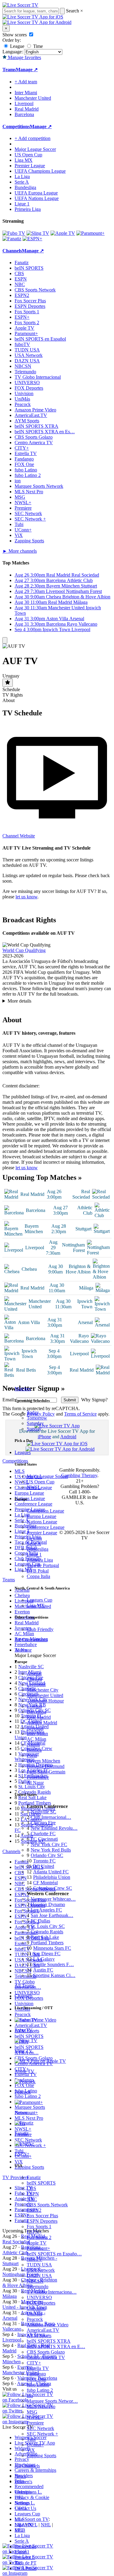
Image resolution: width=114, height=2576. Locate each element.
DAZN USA (39, 2276)
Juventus (35, 1728)
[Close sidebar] (5, 640)
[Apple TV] (63, 233)
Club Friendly (40, 1629)
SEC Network (40, 2428)
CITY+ (34, 2363)
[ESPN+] (32, 239)
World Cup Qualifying (24, 950)
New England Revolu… (54, 1828)
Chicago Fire (43, 1823)
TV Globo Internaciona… (52, 2292)
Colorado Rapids (47, 1932)
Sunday (34, 1429)
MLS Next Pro (41, 2406)
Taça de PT (26, 2563)
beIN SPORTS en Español (40, 339)
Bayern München (43, 1761)
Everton (34, 1706)
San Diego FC (47, 1954)
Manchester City (43, 1690)
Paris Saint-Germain (46, 1772)
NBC (32, 2199)
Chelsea (34, 1679)
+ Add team (26, 82)
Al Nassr (35, 1783)
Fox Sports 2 (39, 2237)
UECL (21, 2508)
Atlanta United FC (51, 1872)
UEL (19, 2497)
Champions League (45, 1511)
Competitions (16, 126)
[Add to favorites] (8, 683)
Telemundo (38, 2286)
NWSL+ (35, 2417)
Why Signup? (94, 1401)
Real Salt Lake (45, 1937)
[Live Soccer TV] (20, 5)
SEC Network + (42, 2434)
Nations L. (25, 2503)
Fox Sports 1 (39, 2227)
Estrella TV (38, 2368)
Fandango (36, 2374)
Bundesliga (38, 1549)
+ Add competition (33, 138)
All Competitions (31, 1640)
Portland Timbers (47, 1943)
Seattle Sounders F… (54, 1964)
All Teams (24, 1986)
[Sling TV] (38, 233)
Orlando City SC (47, 1855)
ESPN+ (34, 2232)
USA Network (41, 2270)
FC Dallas (40, 1921)
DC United (43, 1866)
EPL (19, 2530)
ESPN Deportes (42, 2221)
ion (30, 2396)
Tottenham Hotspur (45, 1701)
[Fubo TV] (14, 233)
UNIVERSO (39, 2297)
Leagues (23, 1452)
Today (33, 1412)
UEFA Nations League (37, 198)
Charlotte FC (43, 1834)
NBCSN (35, 2281)
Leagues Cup (40, 1600)
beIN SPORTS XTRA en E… (56, 2346)
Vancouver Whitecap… (53, 1899)
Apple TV (37, 2243)
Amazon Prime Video (48, 2325)
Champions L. (28, 2492)
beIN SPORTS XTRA (49, 2341)
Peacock (35, 2319)
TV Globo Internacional (38, 377)
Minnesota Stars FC (52, 1948)
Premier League (42, 1533)
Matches (23, 1389)
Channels (24, 1996)
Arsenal (34, 1674)
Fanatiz (34, 2177)
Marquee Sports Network (39, 486)
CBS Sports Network (47, 2205)
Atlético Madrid (42, 1723)
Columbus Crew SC (53, 1888)
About (9, 700)
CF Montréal (45, 1883)
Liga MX (36, 1605)
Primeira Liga (40, 1560)
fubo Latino (38, 2385)
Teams (21, 1650)
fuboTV (35, 2259)
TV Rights (13, 695)
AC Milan (36, 1739)
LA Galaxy (44, 1959)
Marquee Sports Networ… (52, 2401)
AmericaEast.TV (43, 2330)
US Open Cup (41, 1482)
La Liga (34, 1538)
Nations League (42, 1522)
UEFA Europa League (36, 193)
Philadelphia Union (52, 1877)
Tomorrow (37, 1418)
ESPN (33, 2194)
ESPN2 (34, 2210)
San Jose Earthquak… (52, 1915)
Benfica (34, 1750)
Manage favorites (24, 57)
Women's (23, 2482)
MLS (20, 2519)
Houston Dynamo (48, 1904)
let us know (26, 897)
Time (37, 46)
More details (19, 1002)
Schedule (11, 689)
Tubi (31, 2439)
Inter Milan (37, 1734)
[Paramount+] (90, 233)
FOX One (36, 2379)
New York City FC (49, 1844)
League (17, 46)
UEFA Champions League (40, 171)
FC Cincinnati (44, 1839)
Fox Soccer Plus (42, 2216)
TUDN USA (39, 2265)
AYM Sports (39, 2336)
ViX (31, 2450)
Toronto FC (44, 1861)
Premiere (35, 2423)
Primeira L (25, 2557)
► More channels (20, 551)
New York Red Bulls (51, 1850)
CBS (31, 2188)
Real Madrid (39, 1717)
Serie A (34, 1544)
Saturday (35, 1423)
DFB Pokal (38, 1571)
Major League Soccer (47, 1476)
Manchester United (45, 1695)
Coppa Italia (38, 1576)
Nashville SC (43, 1812)
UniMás (35, 2314)
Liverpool (36, 1684)
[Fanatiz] (12, 239)
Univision (36, 2308)
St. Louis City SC (48, 1926)
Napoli (33, 1744)
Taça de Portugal (43, 1565)
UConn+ (35, 2445)
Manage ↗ (27, 70)
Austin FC (43, 1970)
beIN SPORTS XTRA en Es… (45, 432)
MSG (32, 2412)
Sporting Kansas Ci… (54, 1975)
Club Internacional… (51, 1817)
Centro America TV (46, 2357)
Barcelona (36, 1712)
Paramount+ (38, 2248)
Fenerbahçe (38, 1777)
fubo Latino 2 (40, 2390)
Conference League (46, 1527)
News (20, 2476)
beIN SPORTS (41, 2183)
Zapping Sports (41, 2456)
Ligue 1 (34, 1554)
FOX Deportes (41, 2303)
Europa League (41, 1516)
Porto (32, 1755)
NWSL (34, 1487)
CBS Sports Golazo (46, 2352)
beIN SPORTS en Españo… (54, 2254)
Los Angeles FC (46, 1910)
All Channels (27, 2466)
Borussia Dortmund (46, 1766)
